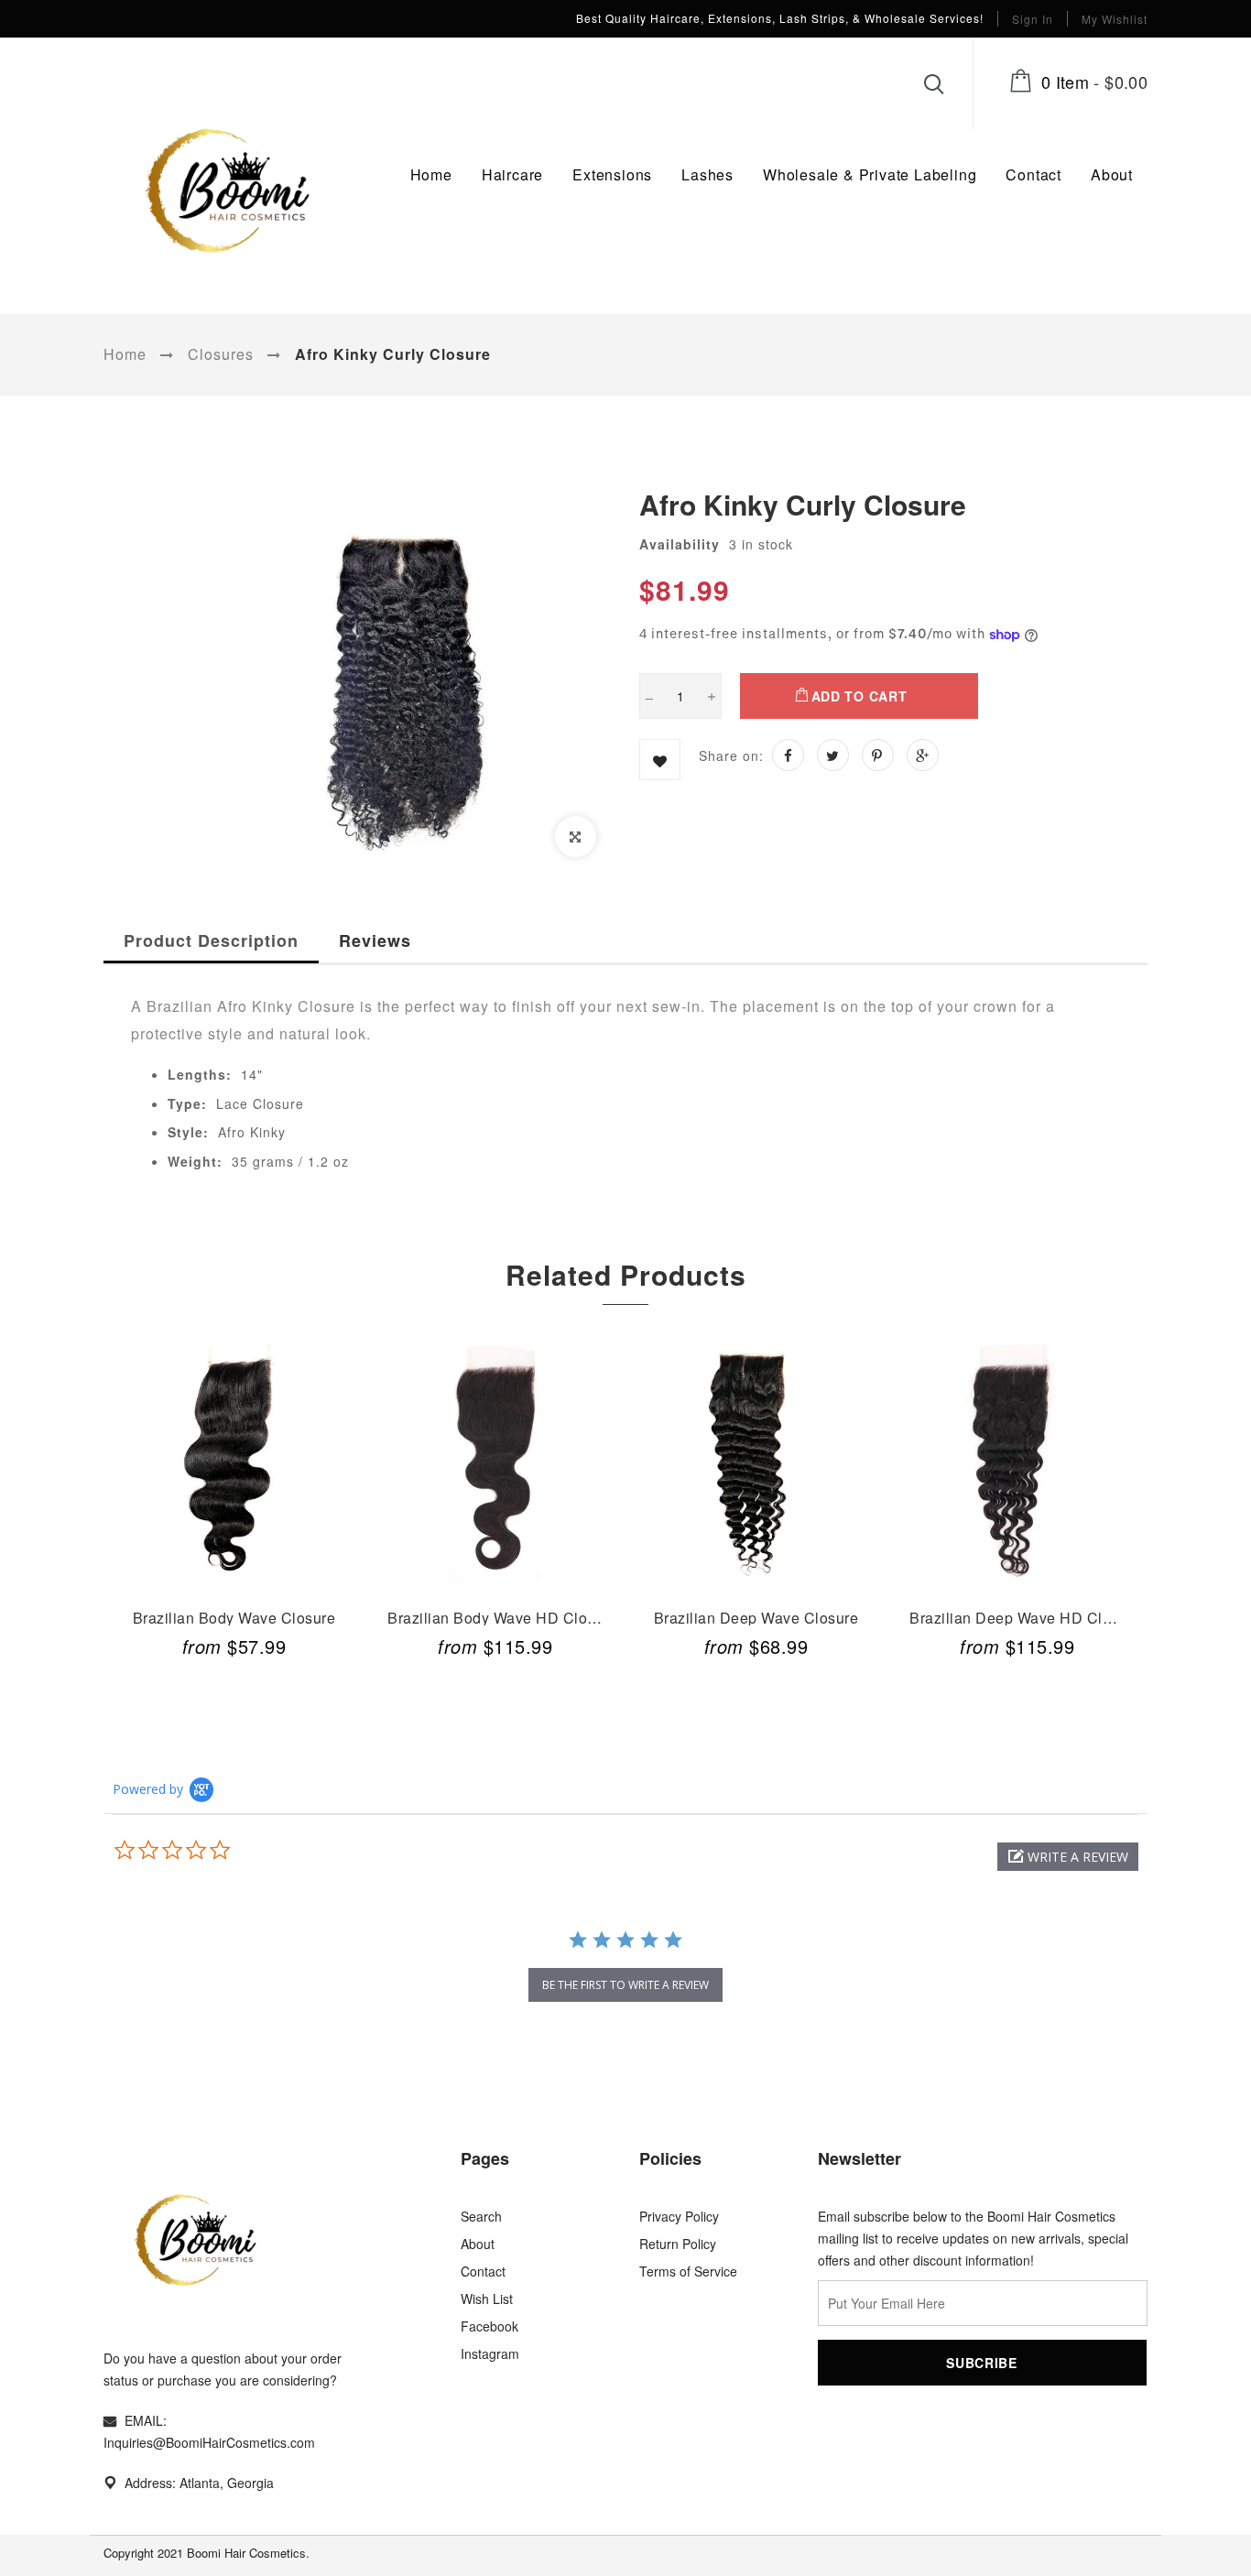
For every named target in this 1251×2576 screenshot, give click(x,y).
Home (125, 354)
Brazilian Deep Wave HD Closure (1024, 1616)
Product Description (211, 940)
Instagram (490, 2353)
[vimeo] (878, 755)
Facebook (490, 2326)
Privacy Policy (679, 2216)
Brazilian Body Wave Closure (234, 1616)
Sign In (1033, 19)
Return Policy (678, 2244)
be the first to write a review (625, 1985)
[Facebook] (788, 755)
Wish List (487, 2299)
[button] (1068, 1857)
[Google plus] (923, 755)
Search (481, 2216)
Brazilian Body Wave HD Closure (502, 1616)
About (478, 2244)
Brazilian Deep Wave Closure (756, 1616)
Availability (680, 544)
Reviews (375, 940)
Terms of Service (688, 2271)
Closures (221, 354)
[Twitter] (833, 755)
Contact (483, 2271)
